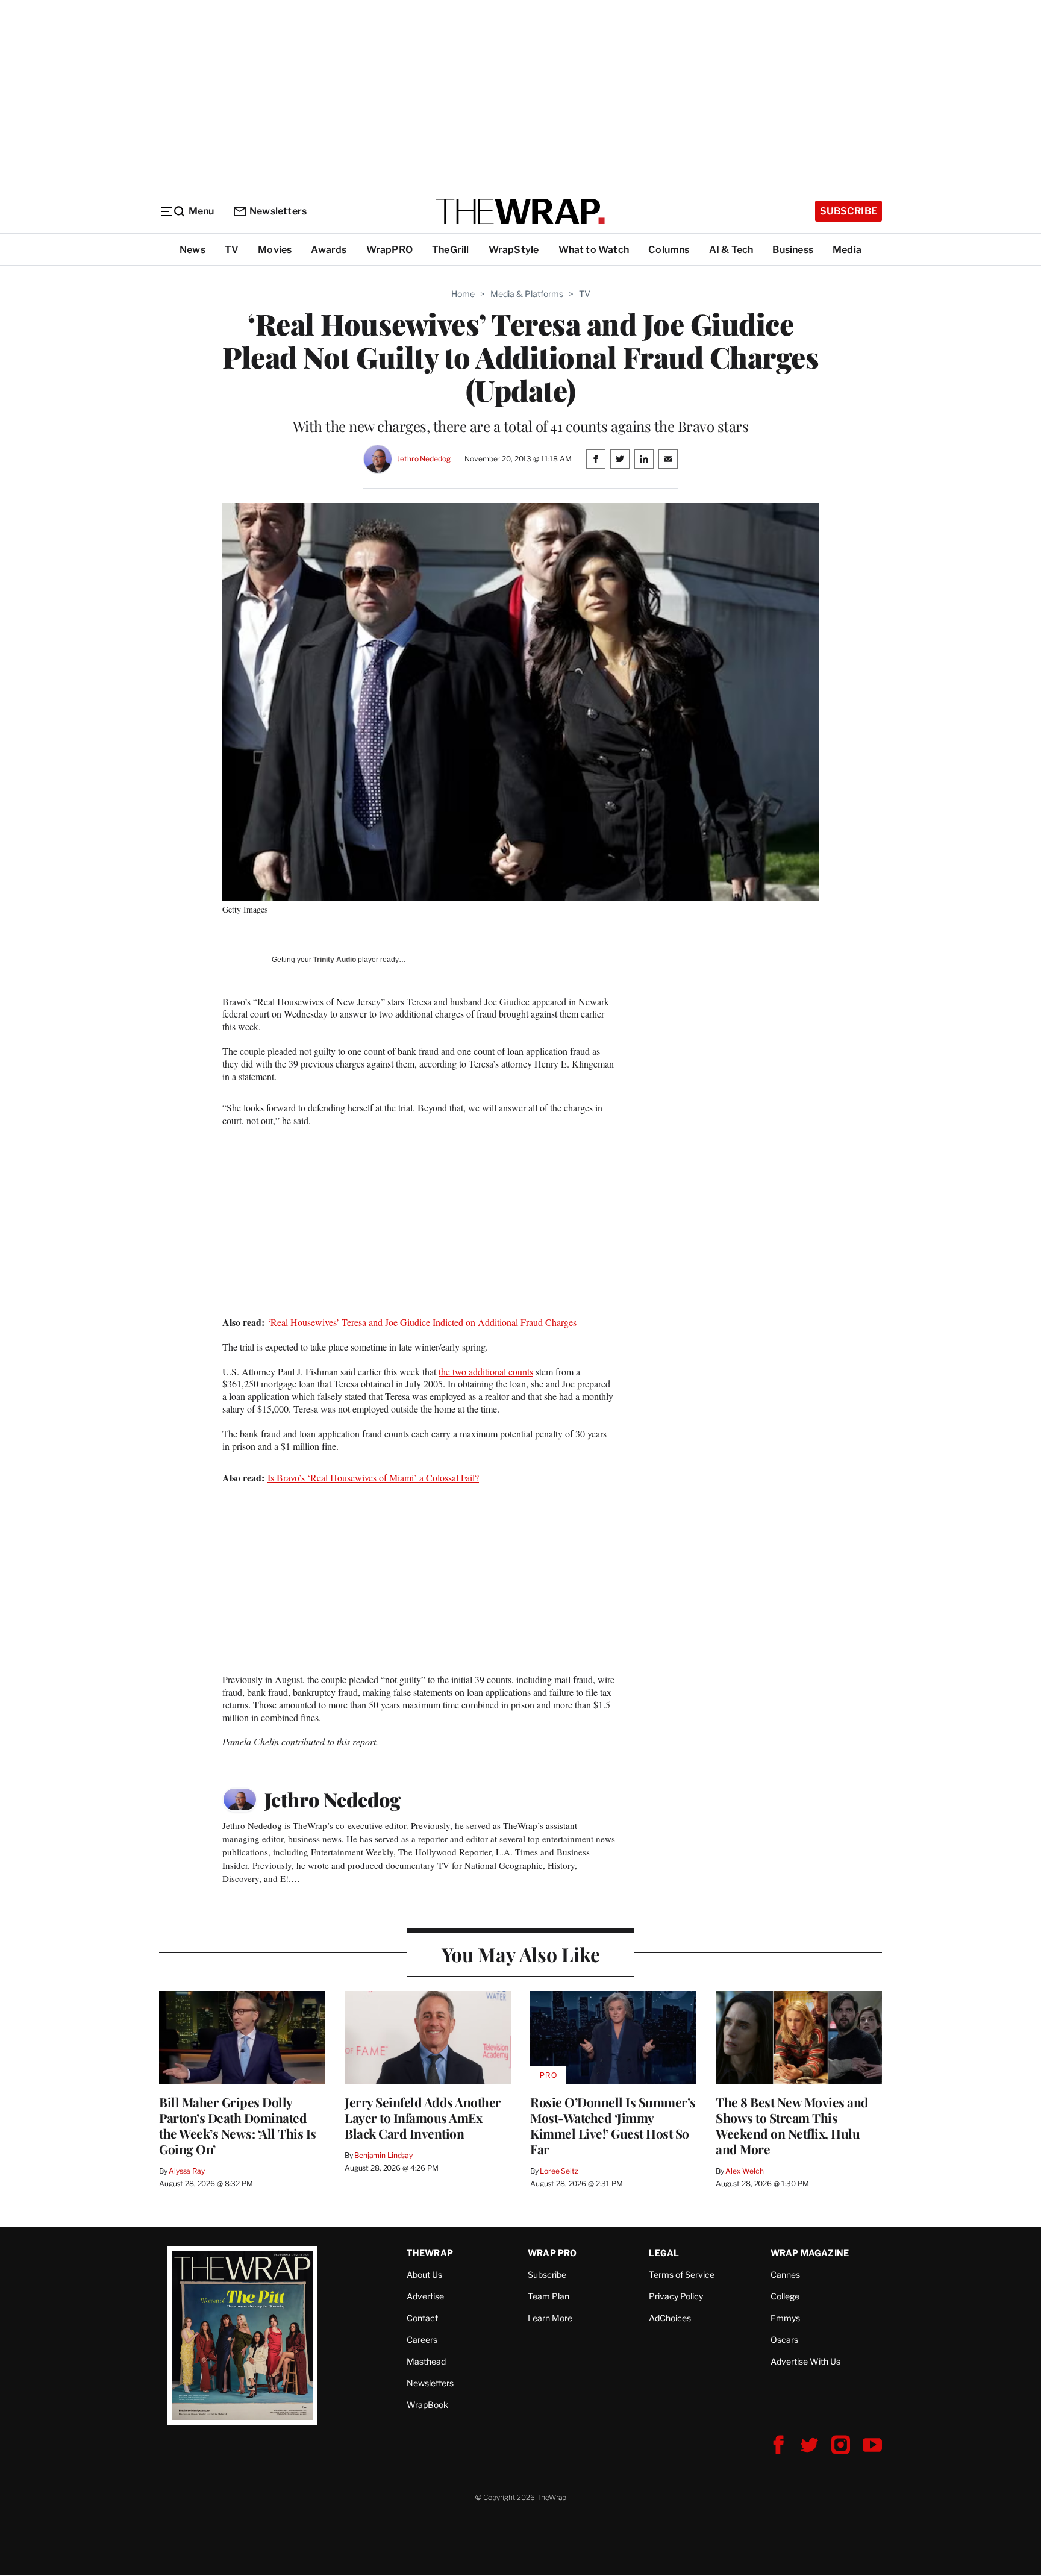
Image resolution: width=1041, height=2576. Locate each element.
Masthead (426, 2361)
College (785, 2296)
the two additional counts (486, 1371)
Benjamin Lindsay (383, 2155)
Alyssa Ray (187, 2171)
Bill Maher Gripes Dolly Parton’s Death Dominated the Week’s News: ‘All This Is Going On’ (238, 2125)
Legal (664, 2253)
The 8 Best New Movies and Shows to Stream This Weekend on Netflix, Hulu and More (792, 2125)
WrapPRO (389, 250)
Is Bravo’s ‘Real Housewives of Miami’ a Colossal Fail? (373, 1477)
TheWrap (430, 2253)
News (192, 250)
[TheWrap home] (520, 211)
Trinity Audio (335, 960)
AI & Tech (731, 250)
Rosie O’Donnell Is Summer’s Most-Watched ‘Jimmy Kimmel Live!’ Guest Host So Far (613, 2125)
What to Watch (594, 250)
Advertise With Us (805, 2361)
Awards (329, 250)
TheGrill (451, 250)
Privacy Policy (676, 2296)
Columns (669, 250)
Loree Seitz (559, 2171)
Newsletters (278, 211)
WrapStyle (514, 250)
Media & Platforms (527, 294)
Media (847, 250)
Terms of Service (682, 2274)
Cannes (785, 2274)
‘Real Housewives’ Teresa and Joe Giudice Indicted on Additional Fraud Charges (422, 1322)
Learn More (550, 2318)
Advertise (425, 2296)
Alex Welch (745, 2171)
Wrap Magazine (810, 2253)
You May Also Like (521, 1954)
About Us (424, 2274)
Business (793, 250)
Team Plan (549, 2296)
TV (232, 250)
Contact (422, 2318)
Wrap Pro (552, 2253)
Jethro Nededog (424, 459)
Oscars (784, 2340)
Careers (422, 2340)
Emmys (785, 2318)
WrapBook (427, 2405)
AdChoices (670, 2318)
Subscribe (849, 211)
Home (463, 294)
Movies (275, 250)
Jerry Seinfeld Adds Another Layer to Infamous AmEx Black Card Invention (423, 2118)
